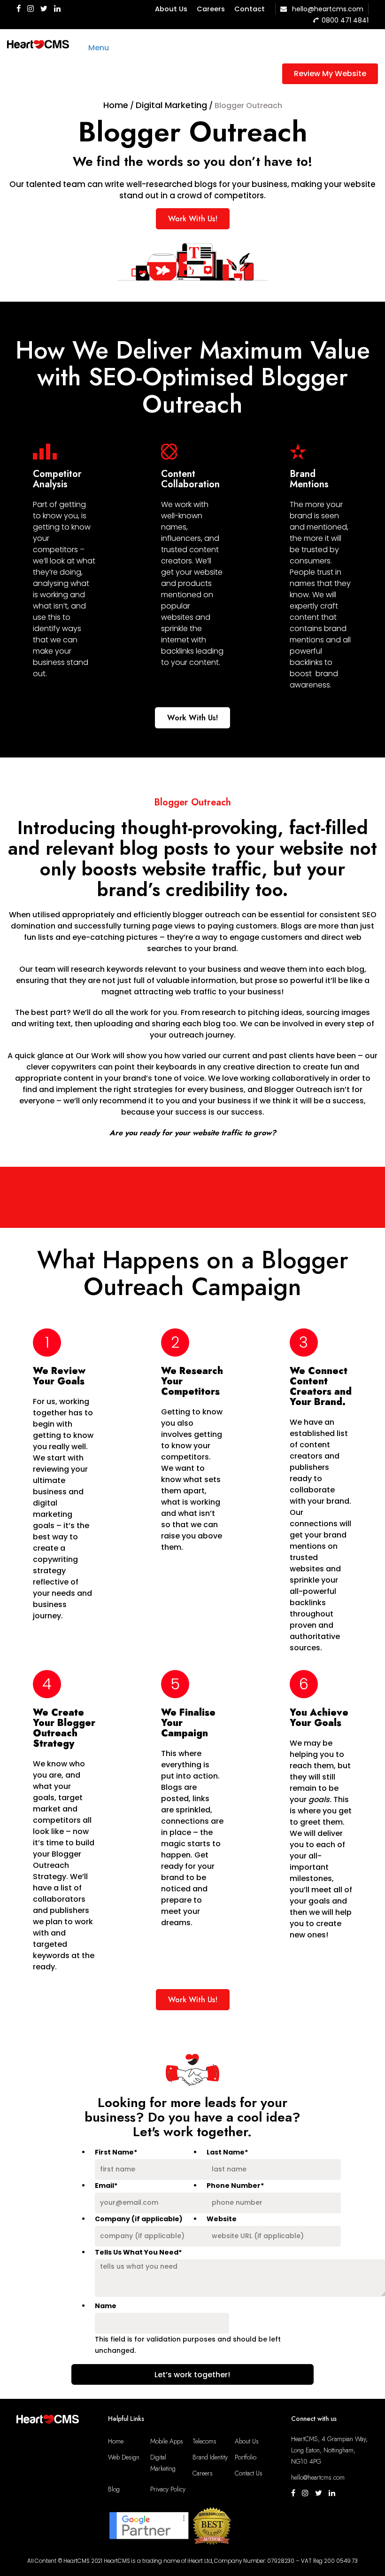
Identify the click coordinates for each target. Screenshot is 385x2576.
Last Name (227, 2152)
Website (222, 2219)
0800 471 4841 (345, 20)
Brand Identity (210, 2457)
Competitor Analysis (57, 479)
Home (116, 2441)
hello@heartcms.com (327, 9)
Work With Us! (193, 219)
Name (106, 2306)
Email (106, 2186)
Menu (99, 48)
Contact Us (249, 2473)
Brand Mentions (309, 479)
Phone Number (235, 2186)
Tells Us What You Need (138, 2252)
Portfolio (246, 2457)
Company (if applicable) (139, 2219)
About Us (171, 9)
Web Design (124, 2457)
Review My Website (330, 74)
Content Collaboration (190, 479)
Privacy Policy (168, 2489)
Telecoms (204, 2441)
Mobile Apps (167, 2441)
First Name (116, 2152)
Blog (114, 2489)
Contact (250, 9)
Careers (211, 9)
